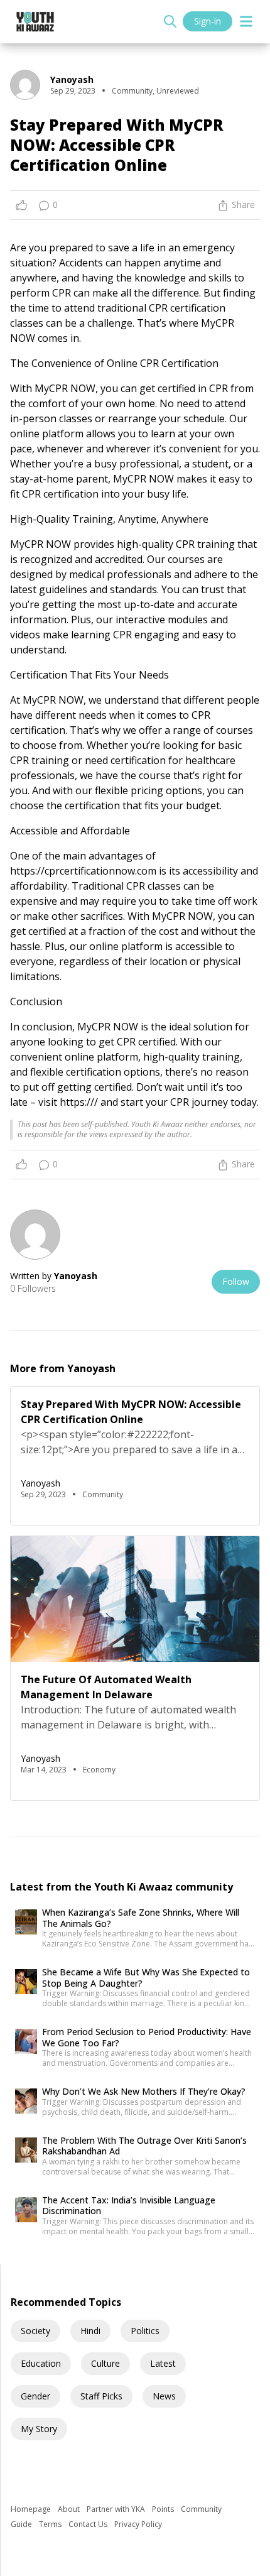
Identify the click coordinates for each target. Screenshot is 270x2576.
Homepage (32, 2509)
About (70, 2509)
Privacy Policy (138, 2524)
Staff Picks (101, 2396)
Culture (105, 2363)
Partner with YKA (117, 2509)
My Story (39, 2429)
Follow (236, 1281)
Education (41, 2363)
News (164, 2396)
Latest (163, 2363)
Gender (35, 2396)
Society (35, 2331)
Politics (145, 2331)
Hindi (90, 2331)
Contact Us (89, 2524)
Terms (51, 2524)
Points (164, 2509)
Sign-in (208, 21)
